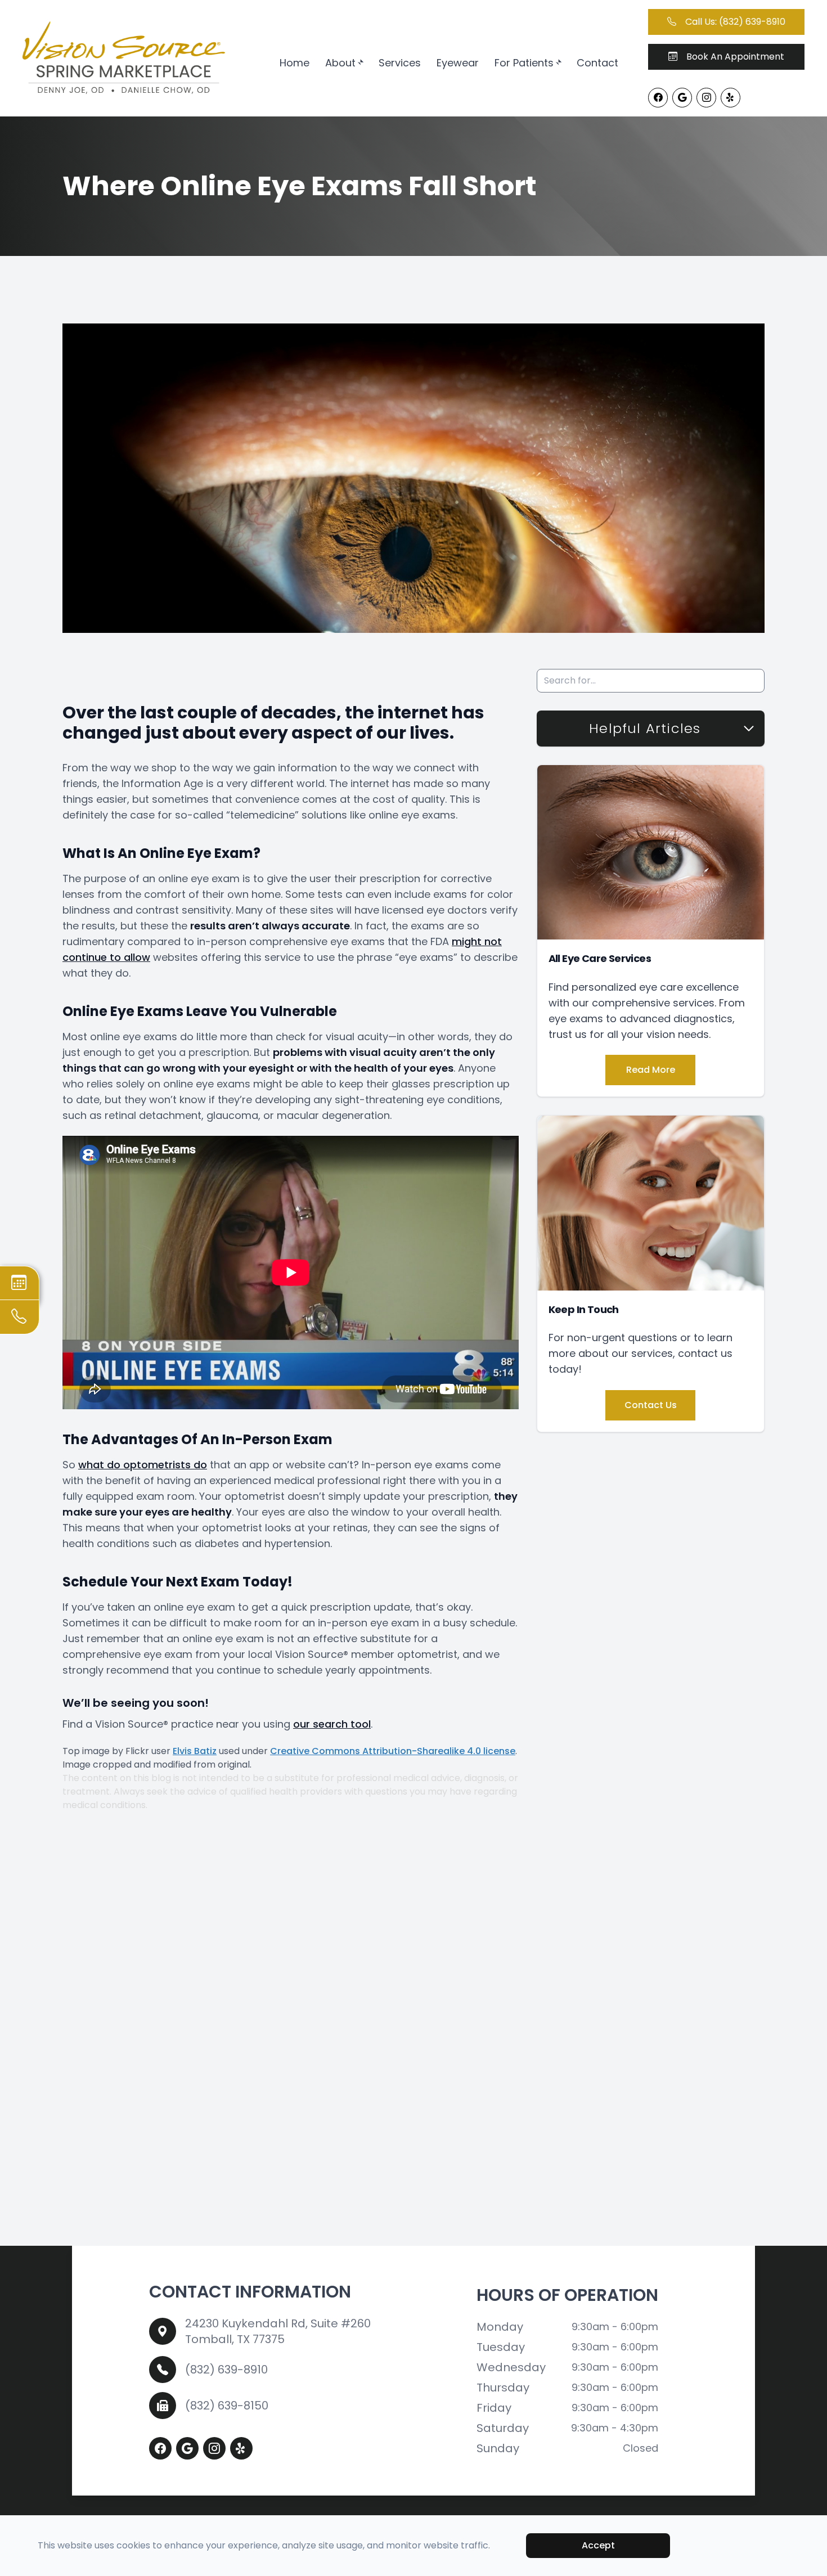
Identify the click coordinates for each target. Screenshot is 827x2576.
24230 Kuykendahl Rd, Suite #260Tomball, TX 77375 (278, 2331)
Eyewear (458, 63)
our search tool (332, 1724)
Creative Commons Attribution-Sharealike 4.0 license (393, 1751)
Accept (598, 2545)
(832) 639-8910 (226, 2370)
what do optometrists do (143, 1465)
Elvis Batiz (195, 1751)
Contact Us (651, 1405)
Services (400, 63)
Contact (597, 63)
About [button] (340, 63)
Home (295, 63)
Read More (651, 1070)
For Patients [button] (524, 63)
